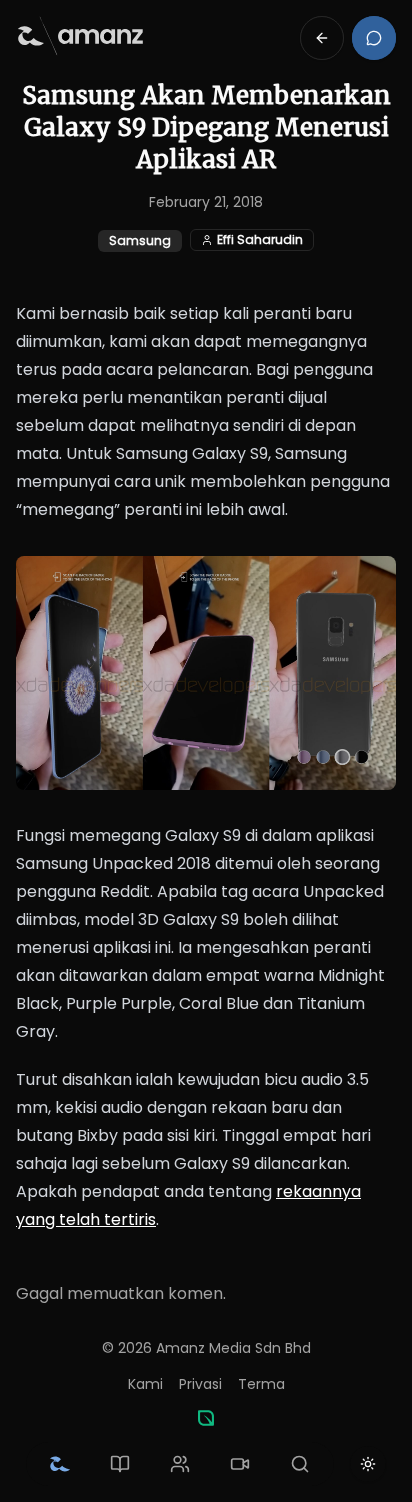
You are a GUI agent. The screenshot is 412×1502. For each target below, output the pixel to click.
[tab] (60, 1464)
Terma (261, 1384)
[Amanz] (206, 1418)
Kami (145, 1384)
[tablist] (180, 1464)
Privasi (200, 1384)
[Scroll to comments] (374, 38)
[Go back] (322, 38)
